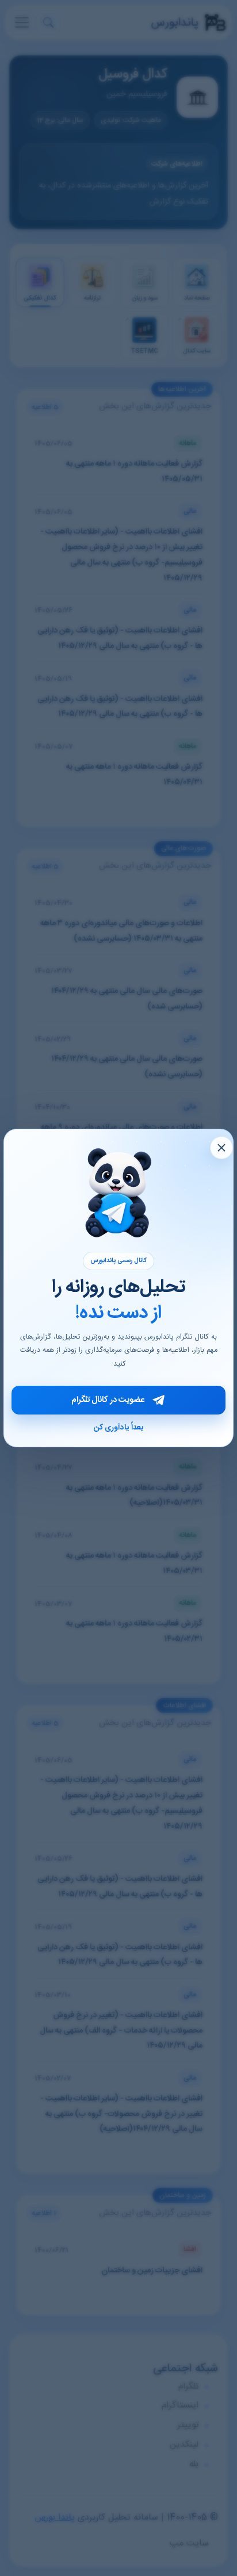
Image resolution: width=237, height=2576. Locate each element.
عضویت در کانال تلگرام (108, 1400)
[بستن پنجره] (221, 1148)
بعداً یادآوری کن (118, 1428)
